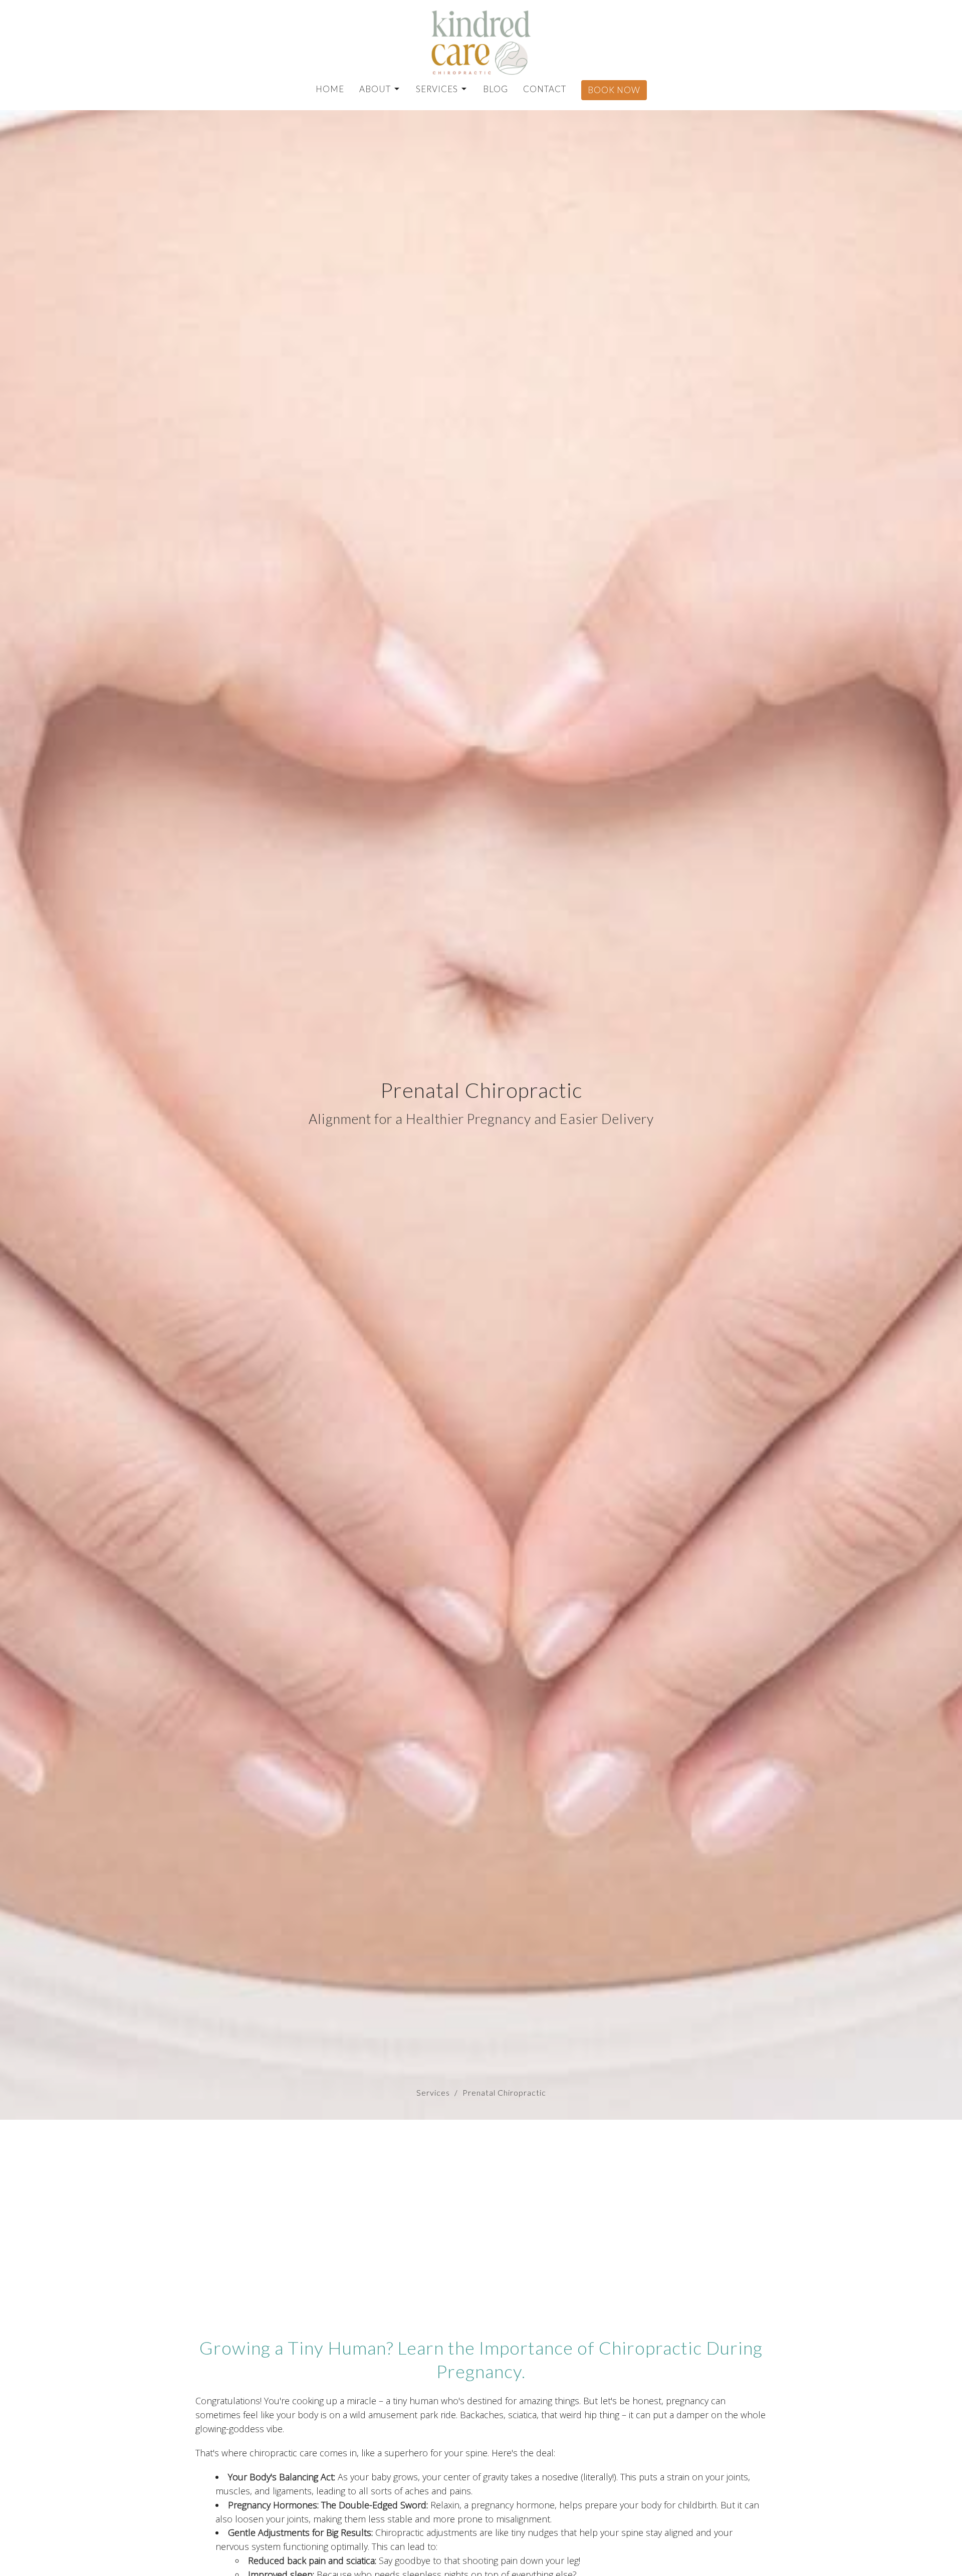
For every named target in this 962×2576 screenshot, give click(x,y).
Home (330, 89)
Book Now (614, 90)
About (375, 89)
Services (437, 89)
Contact (545, 89)
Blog (496, 89)
